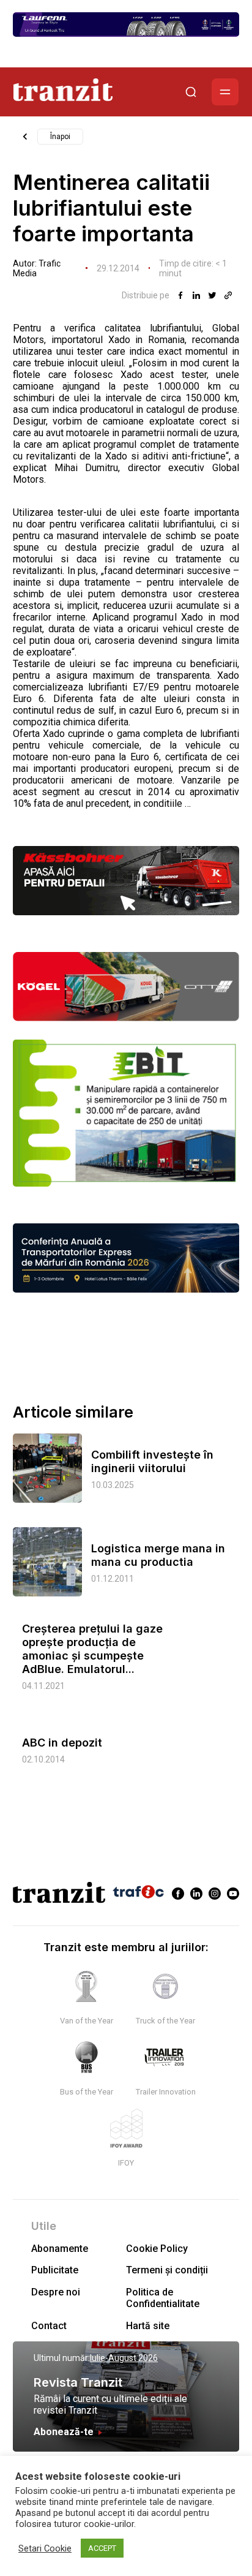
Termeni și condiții (167, 2270)
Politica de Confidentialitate (163, 2298)
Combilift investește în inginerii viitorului (152, 1461)
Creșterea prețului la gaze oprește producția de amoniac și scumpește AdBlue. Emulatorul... (92, 1649)
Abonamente (60, 2249)
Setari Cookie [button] (45, 2548)
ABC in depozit (62, 1743)
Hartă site (148, 2326)
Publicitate (55, 2270)
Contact (49, 2326)
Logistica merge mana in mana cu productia (158, 1555)
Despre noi (56, 2292)
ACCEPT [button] (102, 2548)
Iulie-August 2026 (124, 2358)
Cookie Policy (157, 2249)
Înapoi (60, 137)
